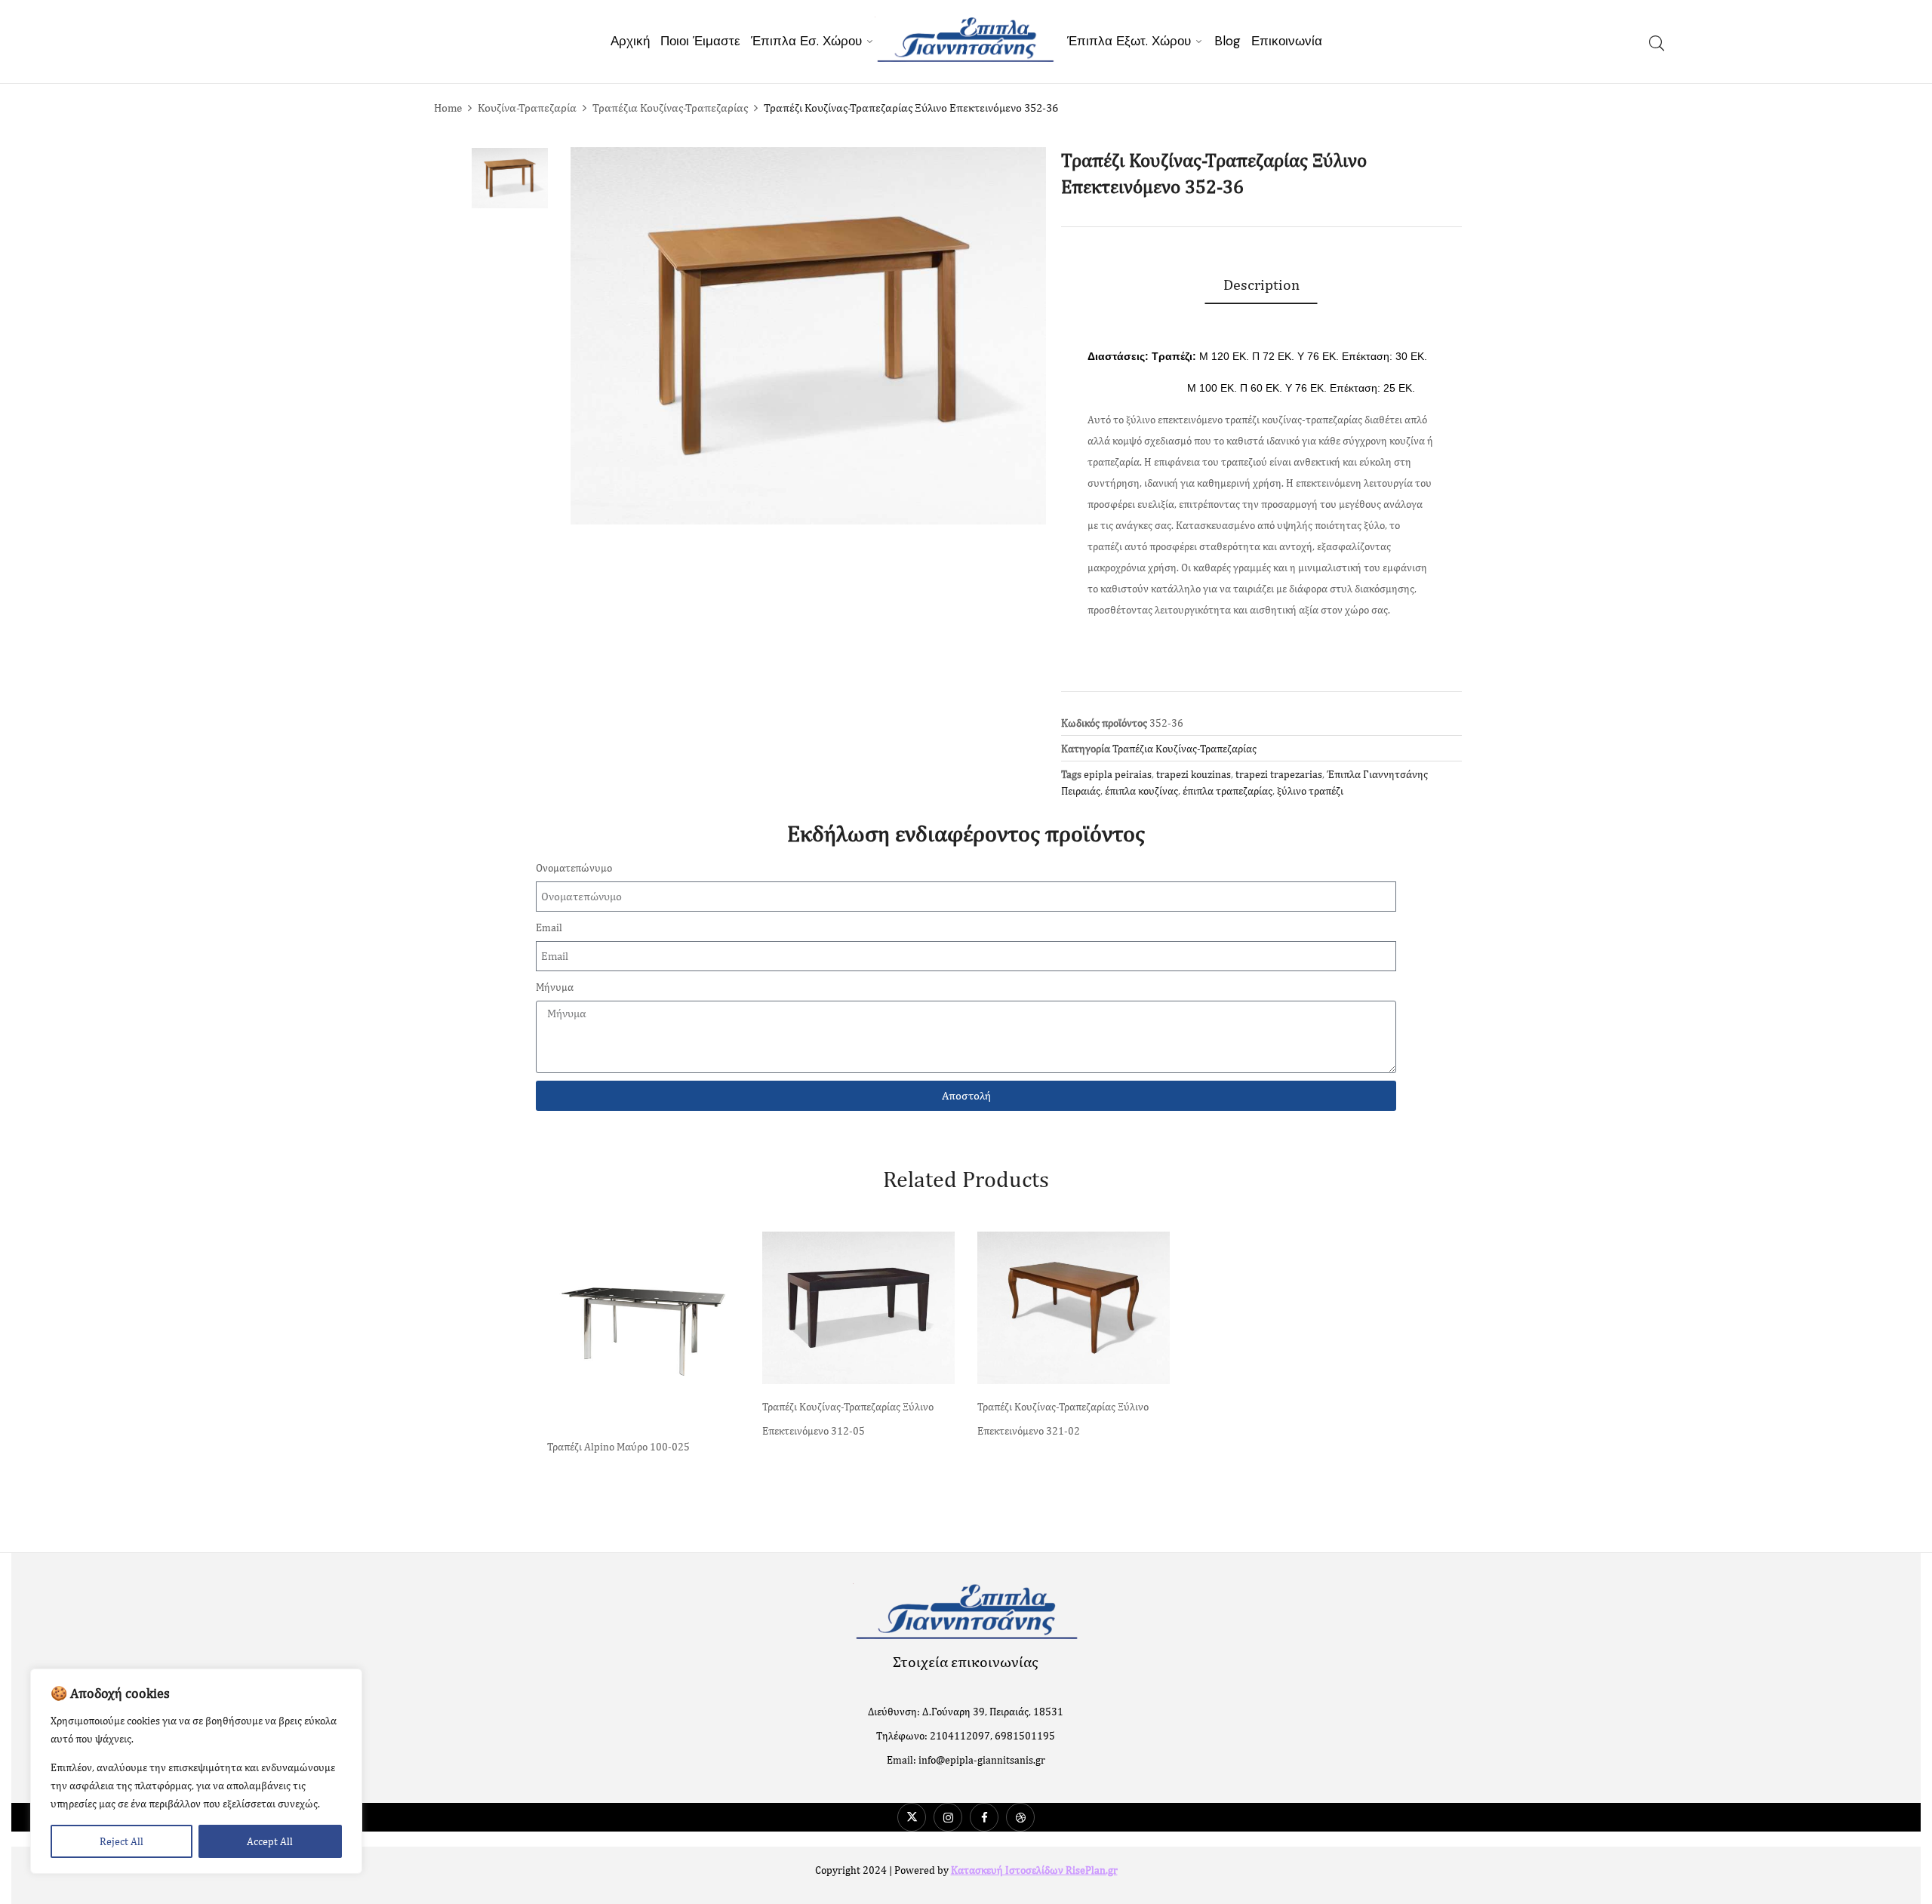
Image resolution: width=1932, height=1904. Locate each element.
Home (448, 108)
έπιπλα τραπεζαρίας (1227, 791)
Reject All (122, 1841)
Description (1261, 284)
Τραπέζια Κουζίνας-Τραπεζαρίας (670, 108)
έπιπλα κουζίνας (1141, 791)
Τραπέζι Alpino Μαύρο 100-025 (618, 1447)
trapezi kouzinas (1194, 774)
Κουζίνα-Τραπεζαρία (527, 108)
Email (549, 927)
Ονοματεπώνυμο (574, 868)
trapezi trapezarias (1279, 774)
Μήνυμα (555, 987)
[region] (196, 1771)
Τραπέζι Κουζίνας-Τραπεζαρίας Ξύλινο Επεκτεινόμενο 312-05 (848, 1419)
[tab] (1261, 285)
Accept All (270, 1841)
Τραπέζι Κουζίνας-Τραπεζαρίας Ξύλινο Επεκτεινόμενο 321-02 (1063, 1419)
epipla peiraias (1118, 774)
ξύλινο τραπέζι (1310, 791)
